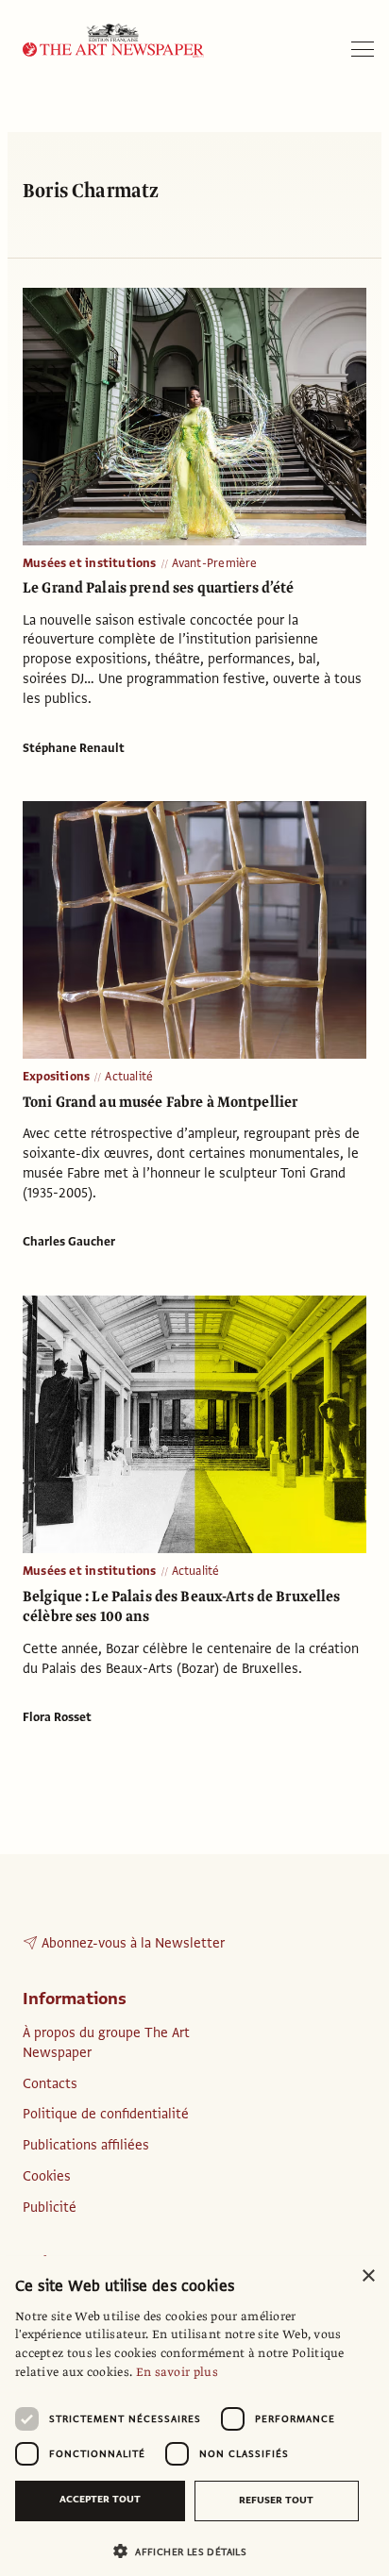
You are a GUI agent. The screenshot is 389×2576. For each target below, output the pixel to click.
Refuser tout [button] (276, 2500)
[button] (187, 2551)
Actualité (129, 1077)
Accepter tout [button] (100, 2499)
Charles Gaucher (69, 1242)
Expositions (56, 1077)
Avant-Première (215, 563)
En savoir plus (177, 2372)
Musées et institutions (90, 563)
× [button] (368, 2276)
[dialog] (194, 2416)
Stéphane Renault (74, 748)
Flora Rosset (57, 1717)
